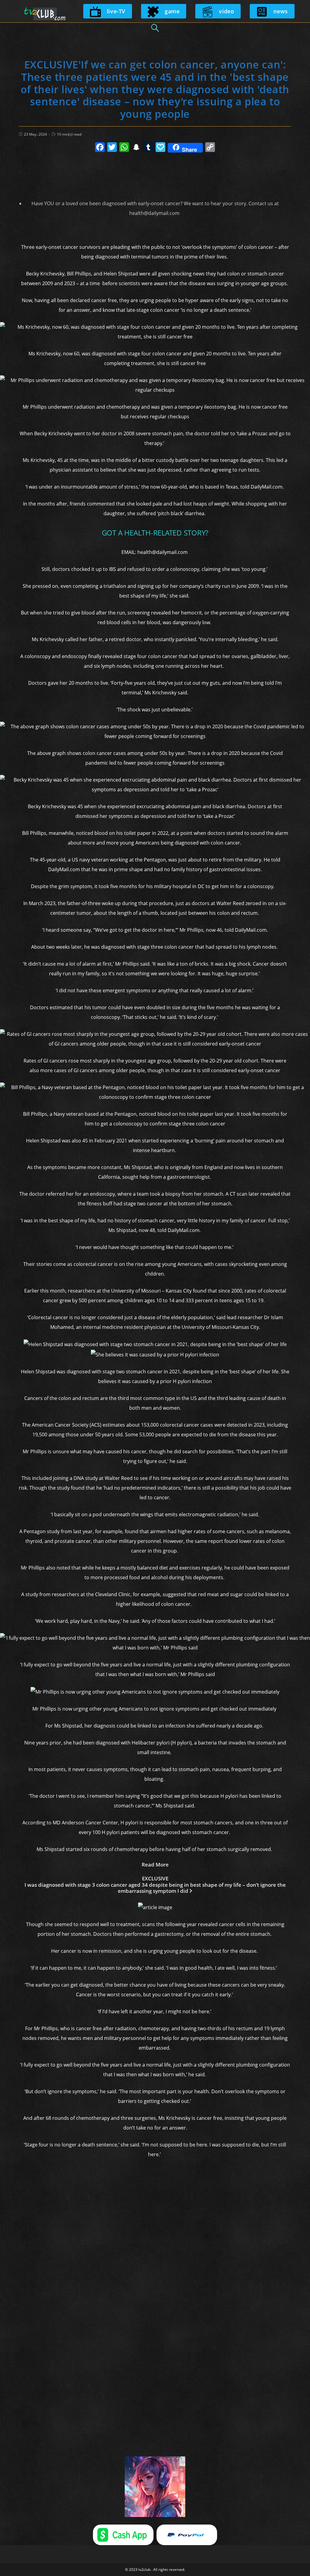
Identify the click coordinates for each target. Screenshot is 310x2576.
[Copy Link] (210, 148)
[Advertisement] (155, 173)
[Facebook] (100, 148)
